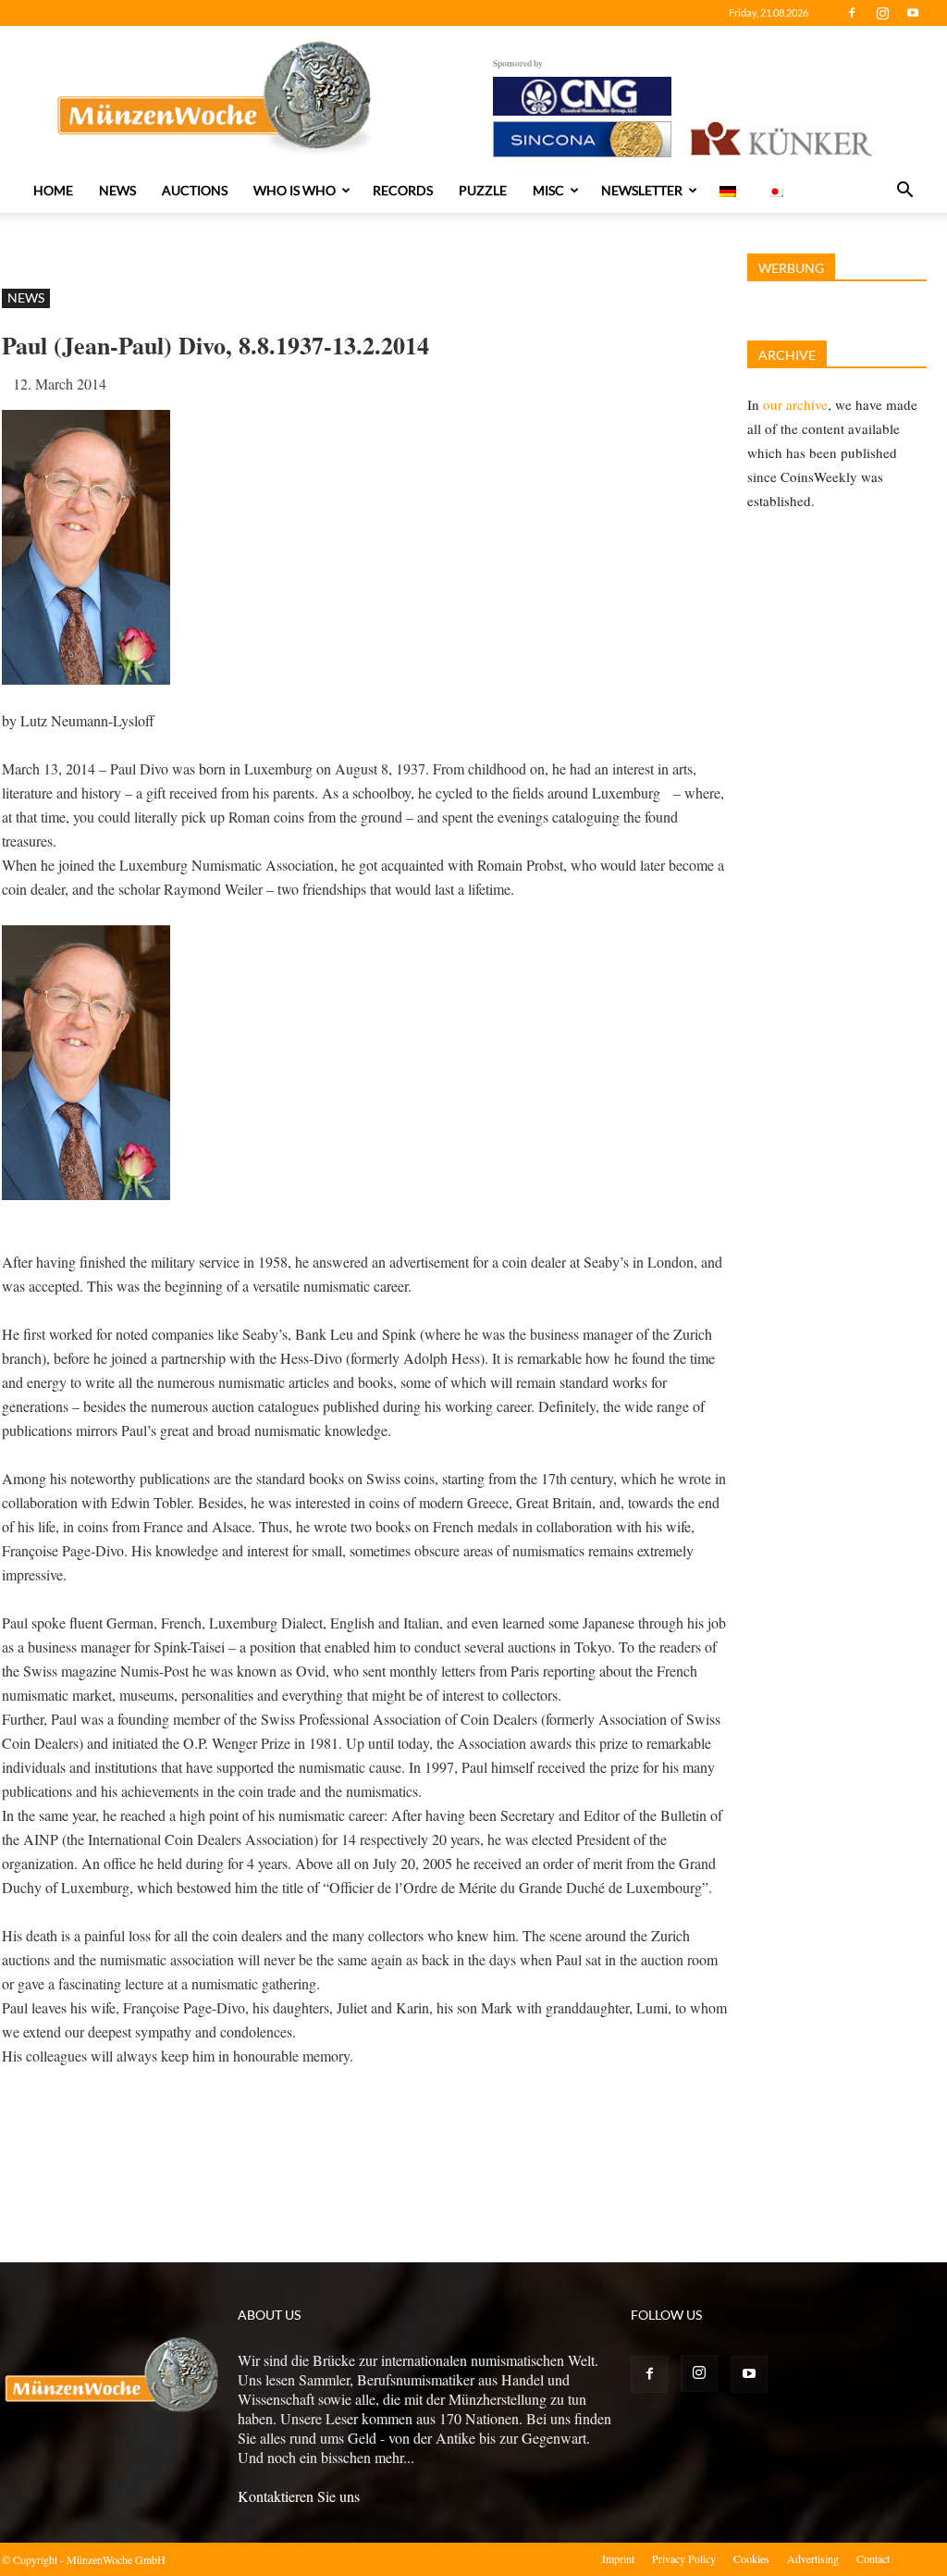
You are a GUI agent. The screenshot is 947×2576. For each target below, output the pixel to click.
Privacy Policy (684, 2558)
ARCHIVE (787, 355)
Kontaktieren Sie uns (299, 2496)
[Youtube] (913, 13)
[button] (904, 192)
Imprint (618, 2558)
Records (403, 190)
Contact (873, 2558)
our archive (795, 404)
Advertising (813, 2558)
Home (53, 190)
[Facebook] (852, 13)
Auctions (195, 190)
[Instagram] (882, 13)
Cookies (751, 2558)
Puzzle (483, 190)
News (117, 190)
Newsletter (642, 190)
